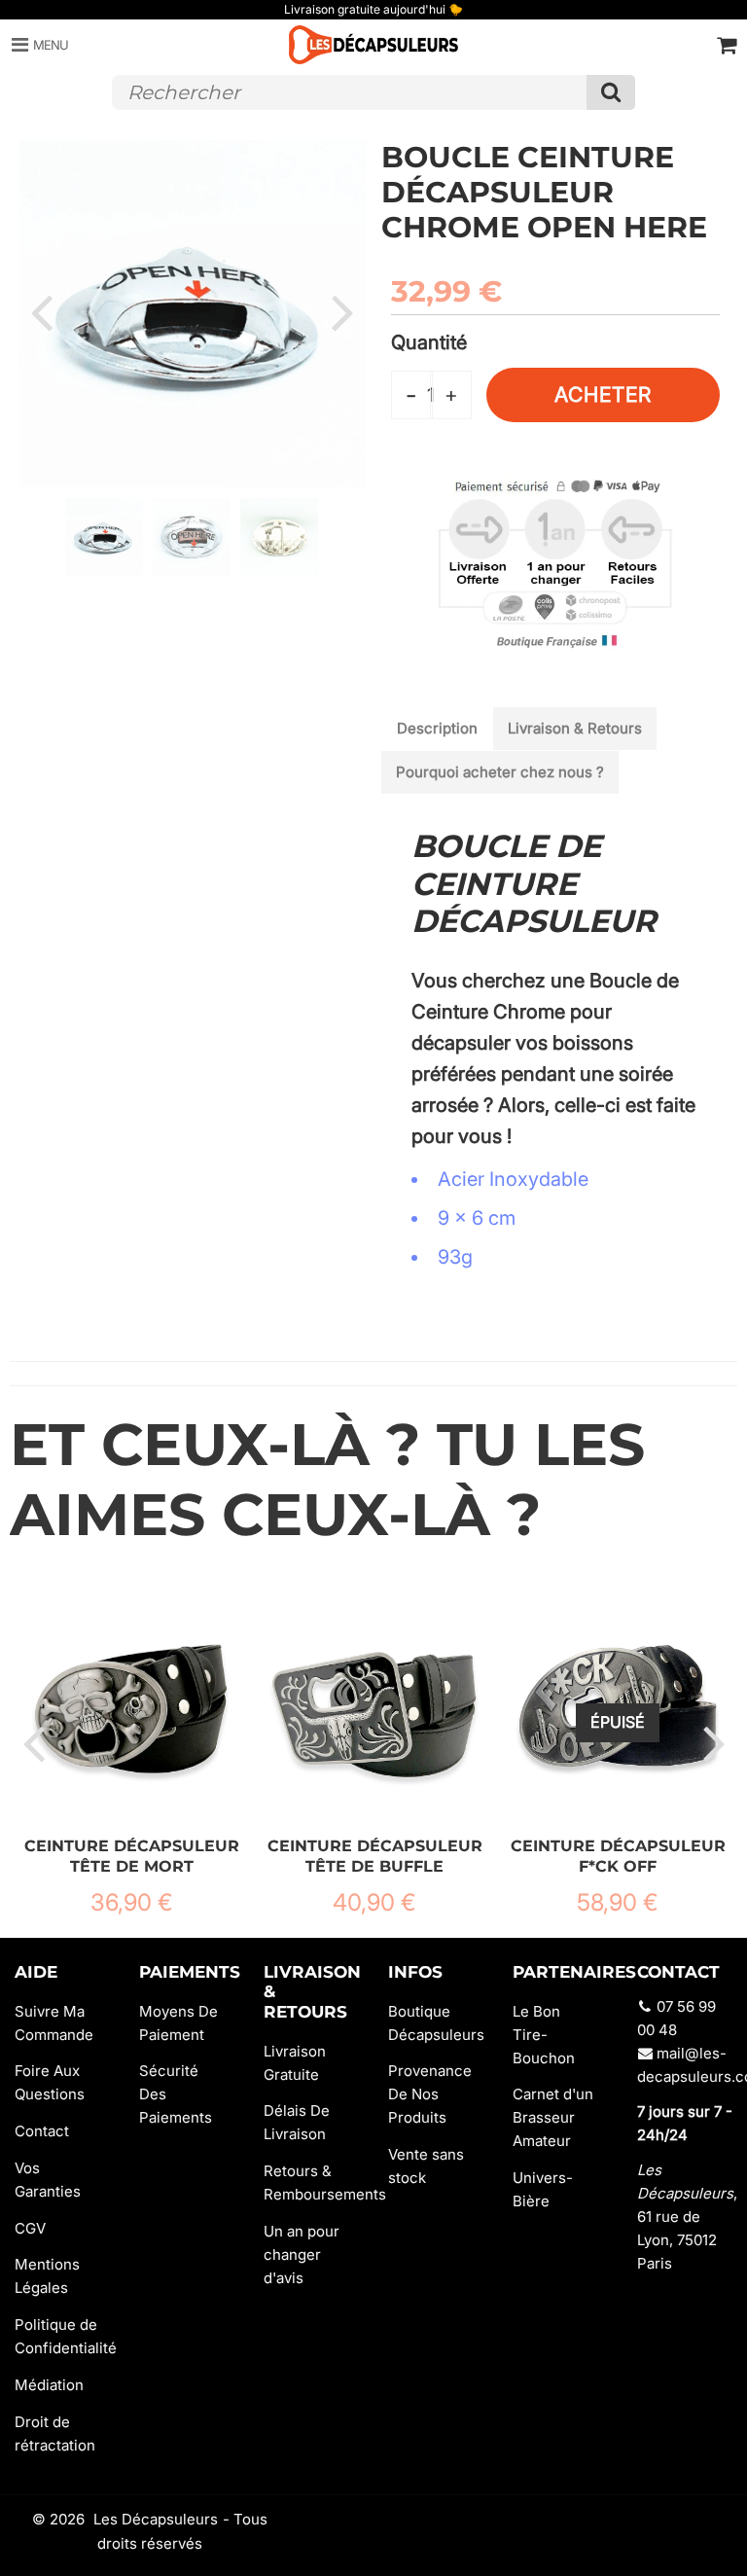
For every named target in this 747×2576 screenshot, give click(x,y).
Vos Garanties (48, 2180)
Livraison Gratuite (295, 2063)
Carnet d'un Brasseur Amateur (553, 2117)
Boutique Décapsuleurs (436, 2023)
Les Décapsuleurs (156, 2519)
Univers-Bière (543, 2189)
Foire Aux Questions (50, 2082)
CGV (30, 2228)
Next (342, 311)
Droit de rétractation (55, 2433)
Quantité (429, 342)
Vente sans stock (426, 2166)
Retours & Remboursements (311, 2182)
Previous (41, 311)
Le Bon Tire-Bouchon (544, 2035)
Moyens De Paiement (178, 2023)
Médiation (49, 2385)
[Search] (611, 92)
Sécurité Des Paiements (176, 2094)
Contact (42, 2131)
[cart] (727, 45)
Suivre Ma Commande (54, 2023)
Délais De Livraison (297, 2122)
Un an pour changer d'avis (302, 2254)
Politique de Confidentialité (62, 2336)
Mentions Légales (47, 2276)
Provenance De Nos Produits (430, 2094)
